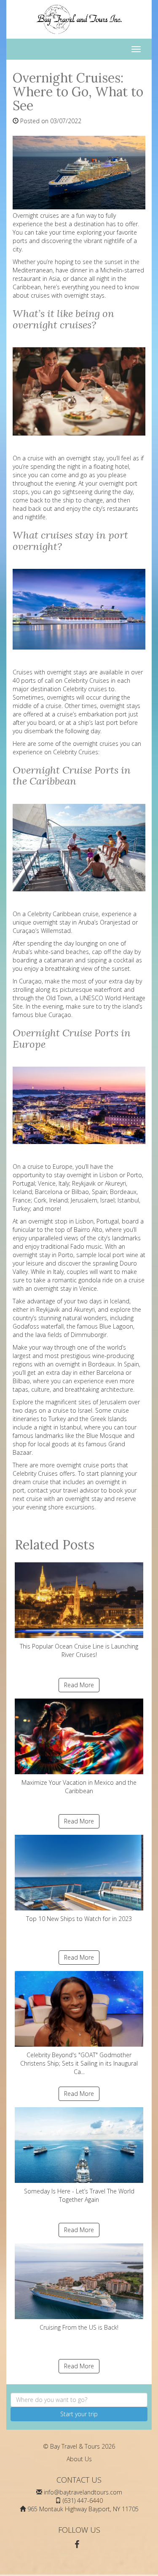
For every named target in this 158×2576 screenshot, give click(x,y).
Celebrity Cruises (87, 680)
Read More (79, 1685)
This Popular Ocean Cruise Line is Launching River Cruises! (79, 1650)
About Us (79, 2459)
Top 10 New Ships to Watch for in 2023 (79, 1919)
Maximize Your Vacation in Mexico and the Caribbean (79, 1787)
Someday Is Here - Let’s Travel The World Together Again (79, 2195)
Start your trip (79, 2414)
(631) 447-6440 (83, 2501)
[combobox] (79, 2400)
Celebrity (39, 914)
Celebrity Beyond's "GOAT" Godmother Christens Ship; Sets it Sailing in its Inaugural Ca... (79, 2063)
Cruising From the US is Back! (79, 2327)
